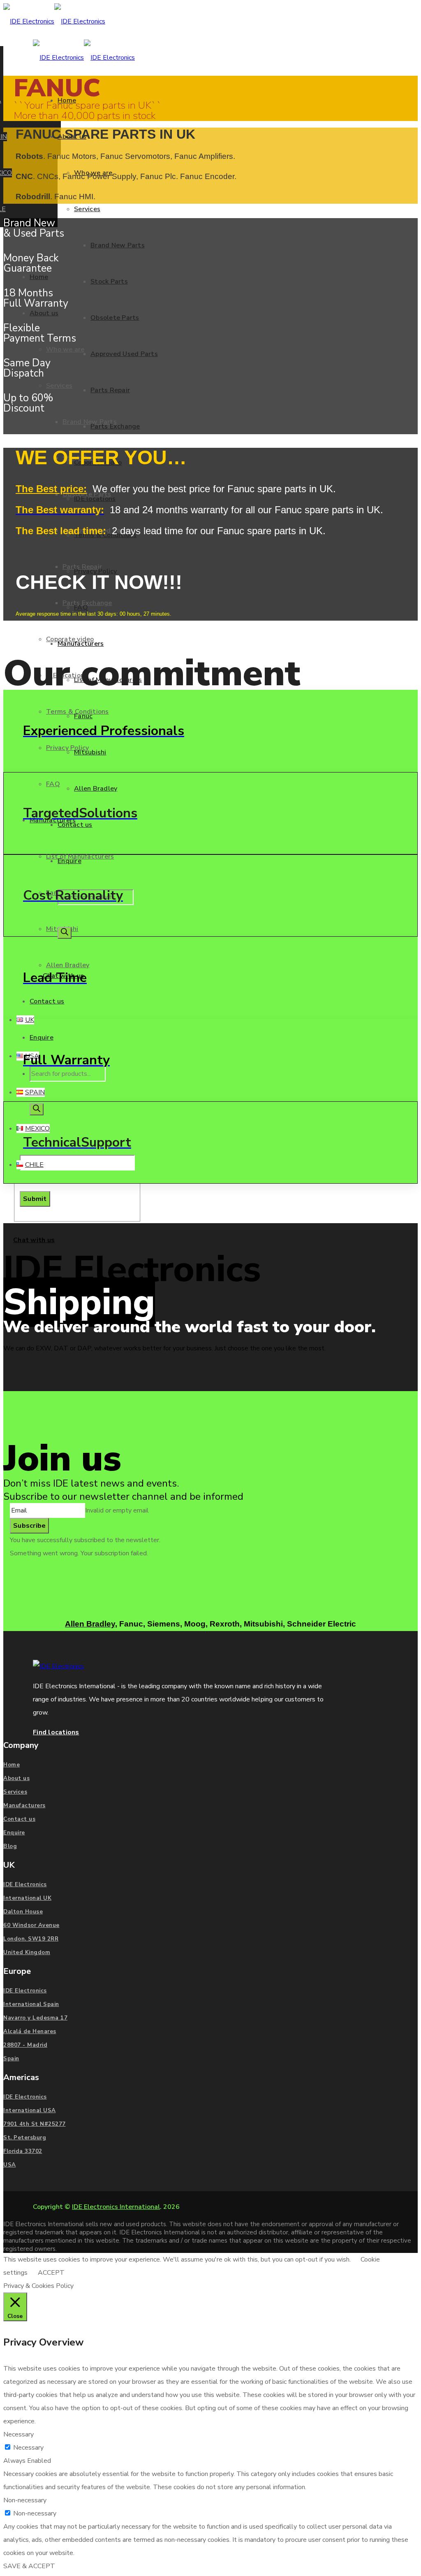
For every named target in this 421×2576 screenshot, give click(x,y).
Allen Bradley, (91, 1624)
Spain (11, 2059)
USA (10, 2165)
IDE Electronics (25, 1885)
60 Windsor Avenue (31, 1925)
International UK (27, 1898)
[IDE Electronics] (54, 21)
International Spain (31, 2004)
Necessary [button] (19, 2434)
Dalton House (23, 1912)
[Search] (65, 933)
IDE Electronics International (116, 2207)
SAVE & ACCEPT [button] (29, 2566)
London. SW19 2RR (31, 1939)
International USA (30, 2111)
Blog (10, 1846)
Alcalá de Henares (30, 2031)
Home (12, 1765)
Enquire (14, 1833)
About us (16, 1778)
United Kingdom (27, 1952)
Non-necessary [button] (25, 2500)
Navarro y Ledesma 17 (35, 2018)
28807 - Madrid (25, 2045)
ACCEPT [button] (51, 2273)
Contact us (19, 1819)
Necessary (28, 2448)
